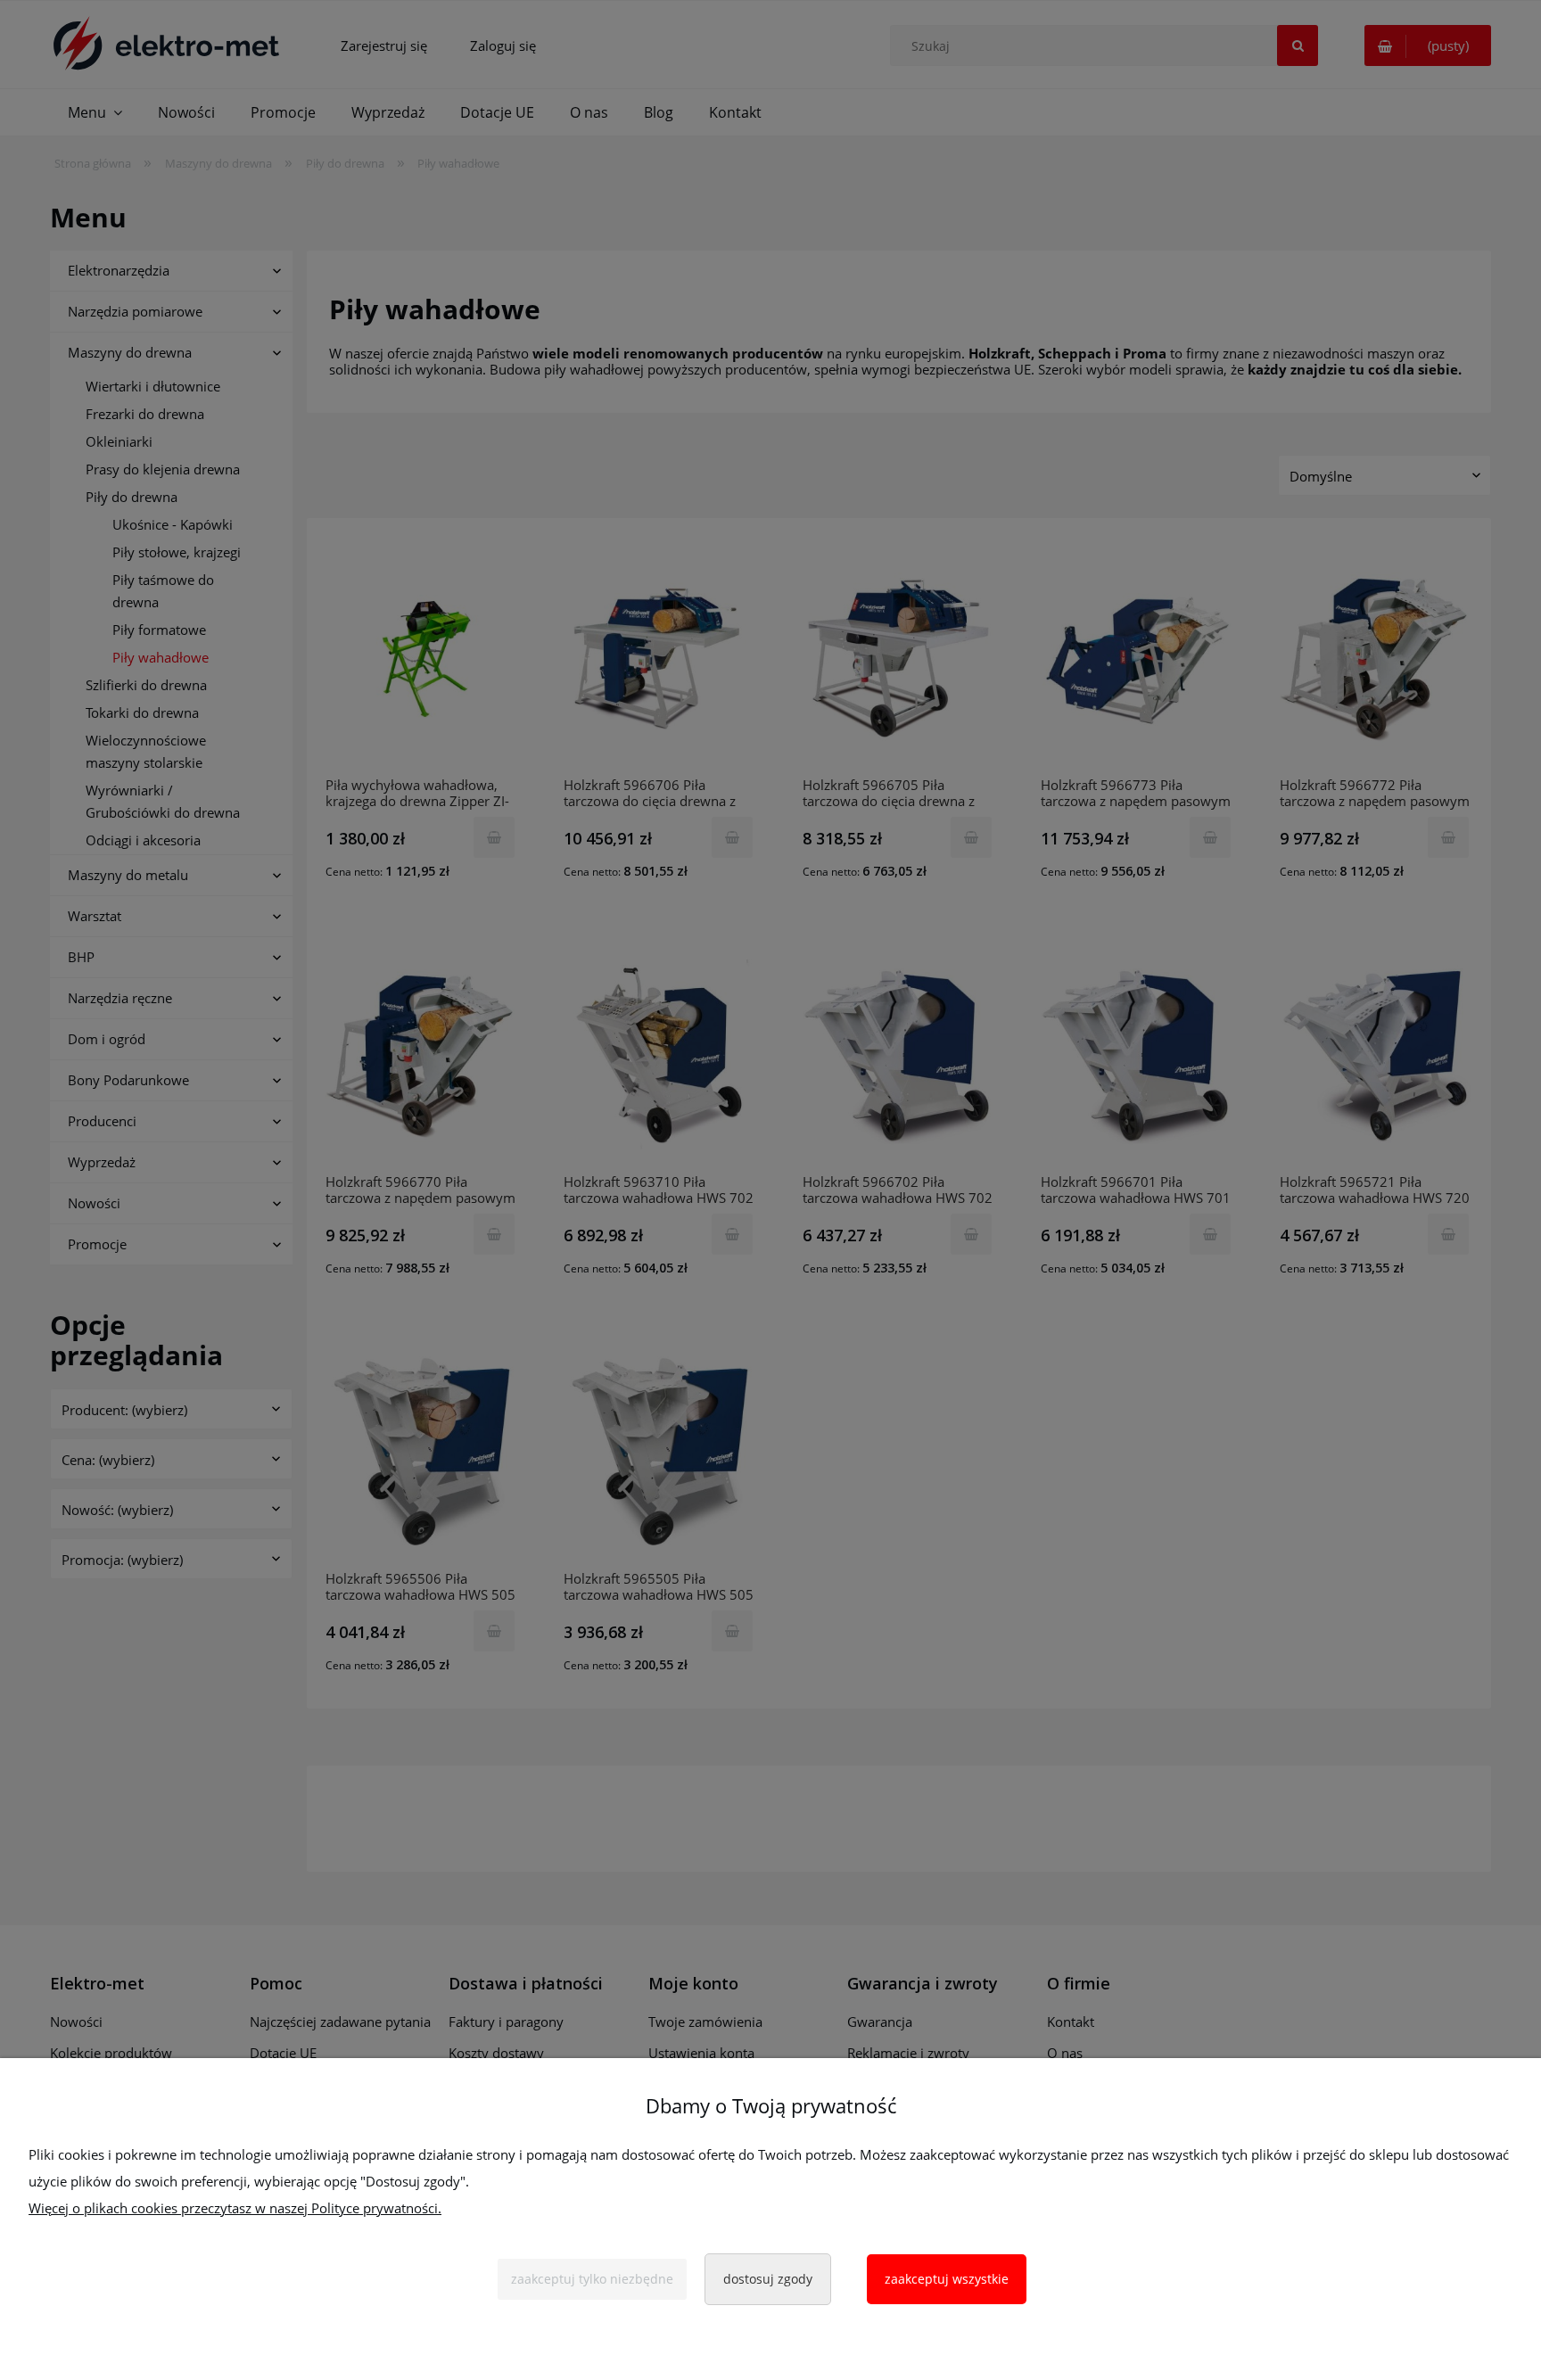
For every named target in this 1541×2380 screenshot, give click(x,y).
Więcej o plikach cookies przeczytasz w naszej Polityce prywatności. (235, 2208)
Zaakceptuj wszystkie (947, 2279)
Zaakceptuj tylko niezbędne (592, 2279)
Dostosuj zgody (768, 2279)
